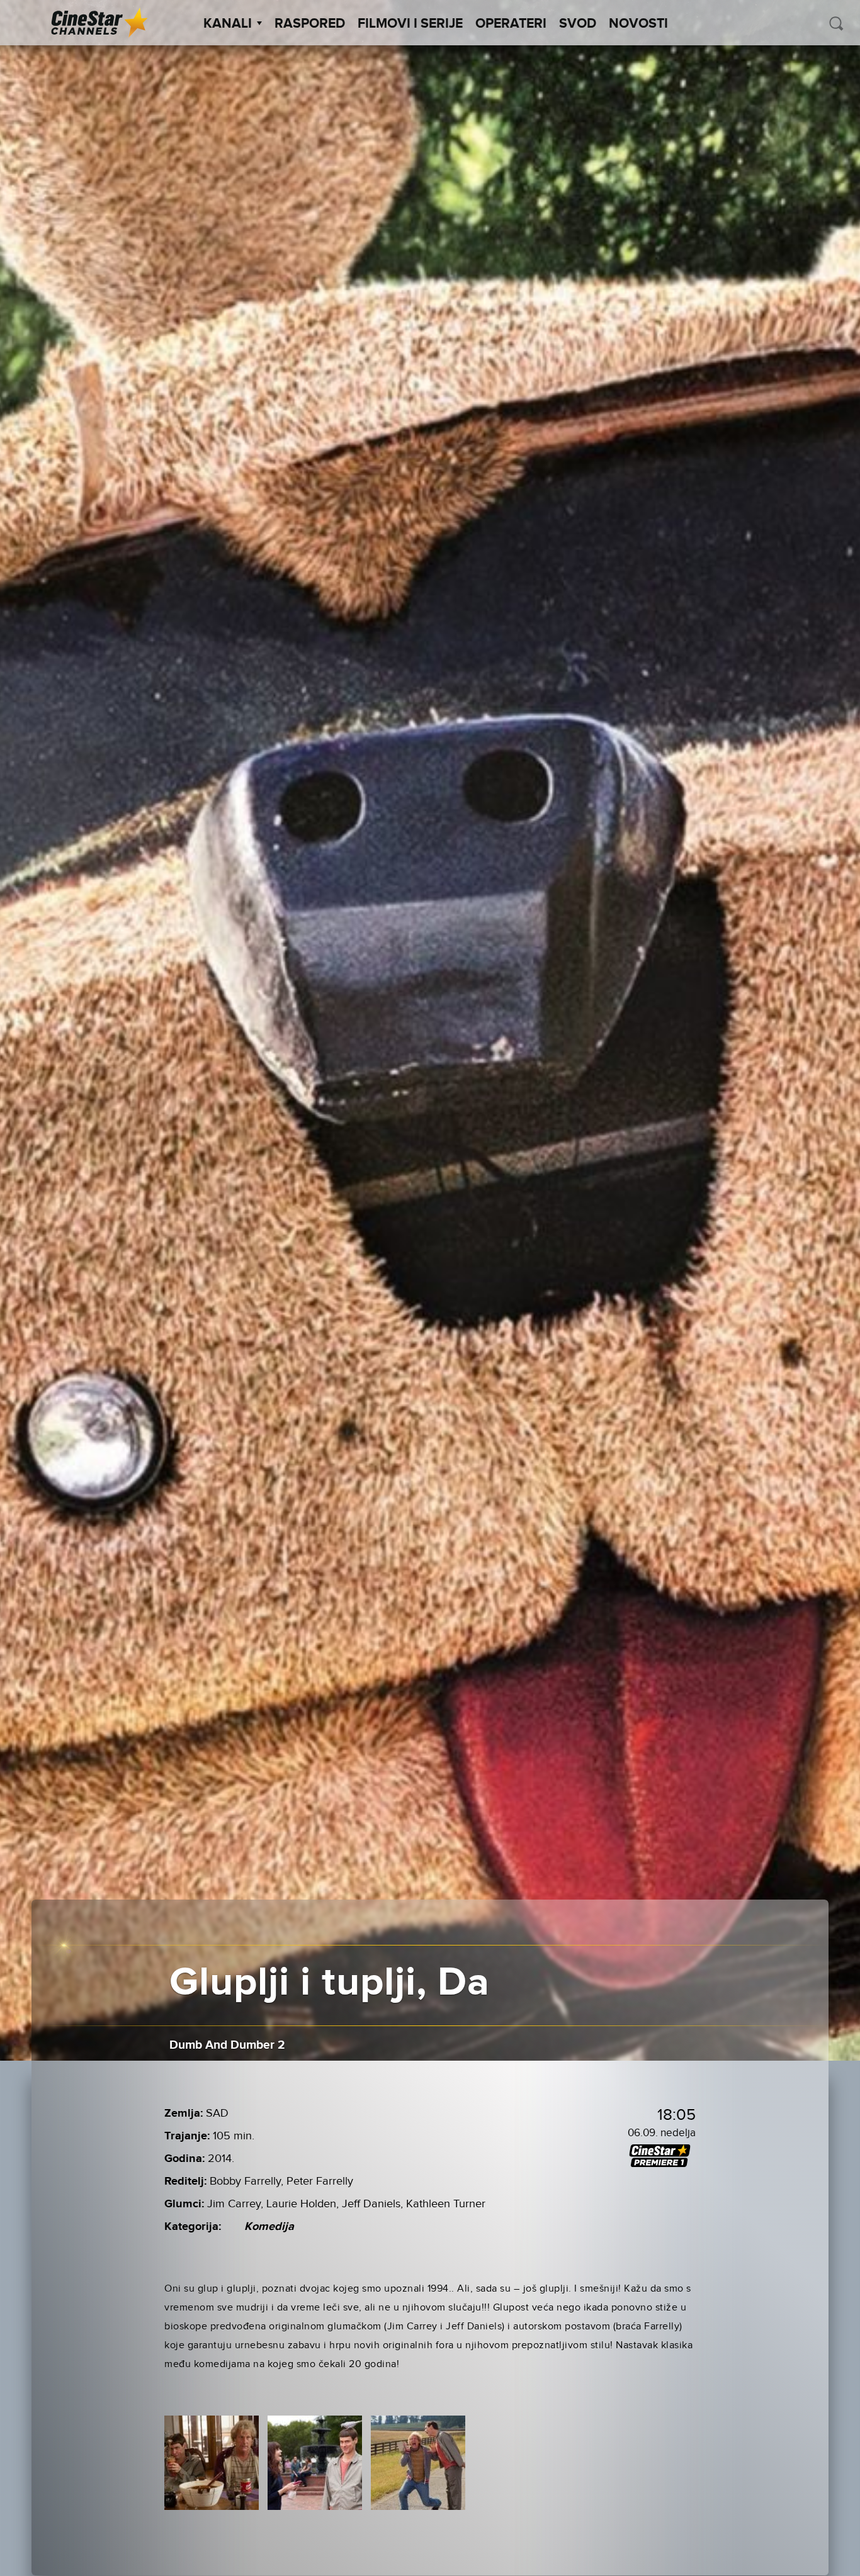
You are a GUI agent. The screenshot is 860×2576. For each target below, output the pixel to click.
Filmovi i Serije (410, 24)
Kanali (228, 24)
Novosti (638, 24)
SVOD (578, 24)
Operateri (511, 24)
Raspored (310, 24)
